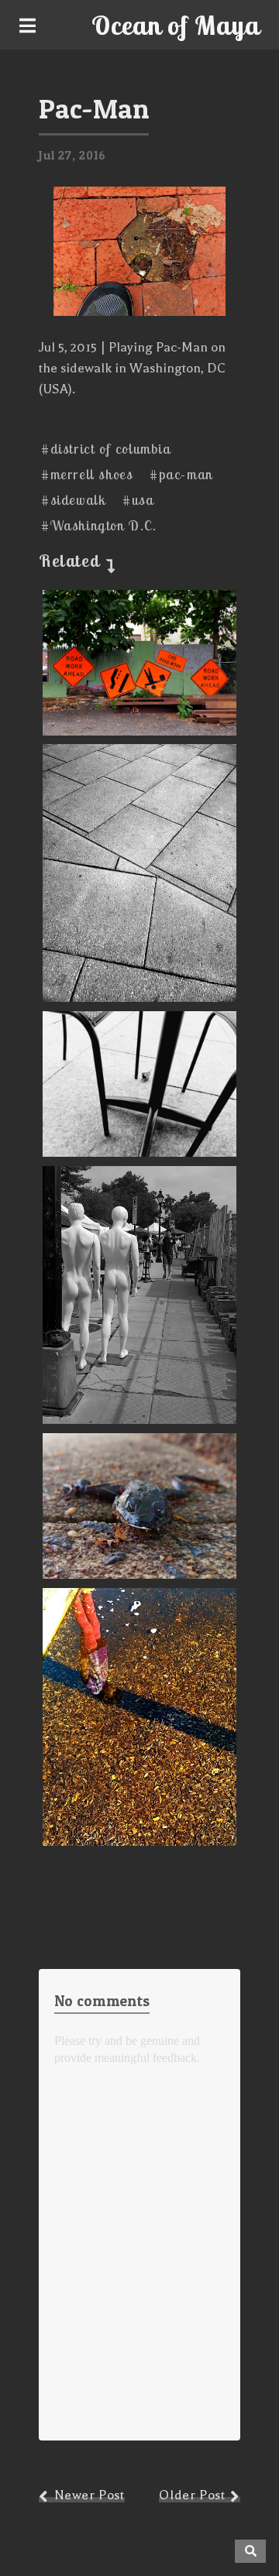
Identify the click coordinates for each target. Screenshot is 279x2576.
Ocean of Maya (176, 25)
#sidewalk (73, 500)
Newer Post (90, 2495)
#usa (138, 500)
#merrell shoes (87, 474)
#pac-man (181, 474)
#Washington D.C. (99, 525)
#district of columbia (106, 449)
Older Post (192, 2495)
